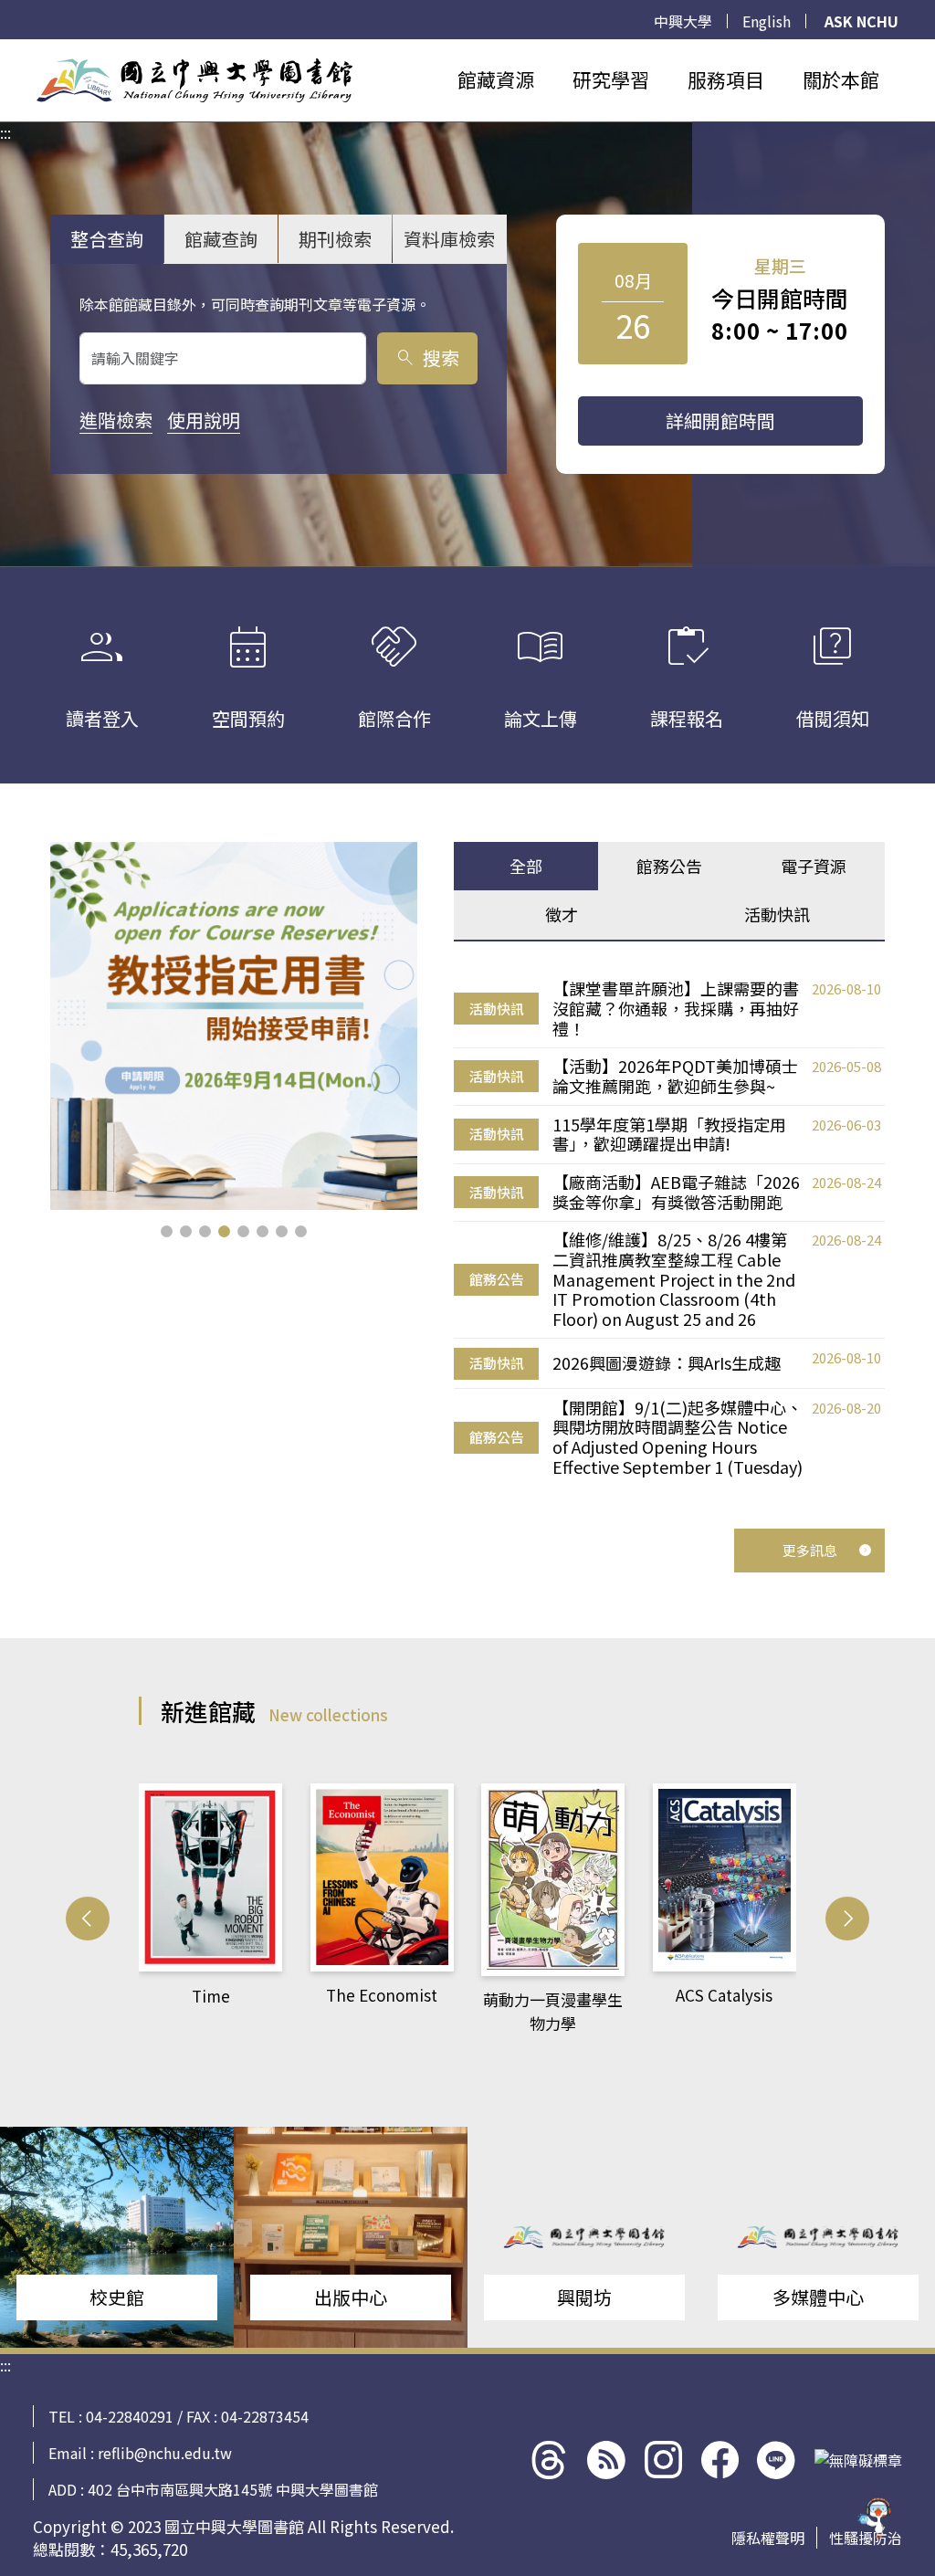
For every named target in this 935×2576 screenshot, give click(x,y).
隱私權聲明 (768, 2538)
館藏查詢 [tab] (221, 239)
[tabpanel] (669, 1228)
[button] (167, 1231)
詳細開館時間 (720, 421)
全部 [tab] (526, 866)
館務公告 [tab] (669, 866)
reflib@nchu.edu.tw (165, 2453)
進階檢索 (116, 420)
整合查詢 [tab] (107, 239)
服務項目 (726, 79)
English (767, 21)
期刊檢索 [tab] (335, 239)
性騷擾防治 (866, 2538)
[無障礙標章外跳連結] (858, 2460)
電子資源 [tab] (814, 866)
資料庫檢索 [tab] (449, 239)
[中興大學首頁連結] (194, 80)
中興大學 (683, 21)
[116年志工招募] (234, 1026)
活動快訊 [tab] (777, 914)
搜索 (427, 357)
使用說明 (204, 420)
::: (5, 50)
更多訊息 (810, 1550)
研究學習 (611, 79)
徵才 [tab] (562, 914)
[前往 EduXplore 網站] (876, 2508)
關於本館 (841, 79)
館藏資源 (496, 79)
